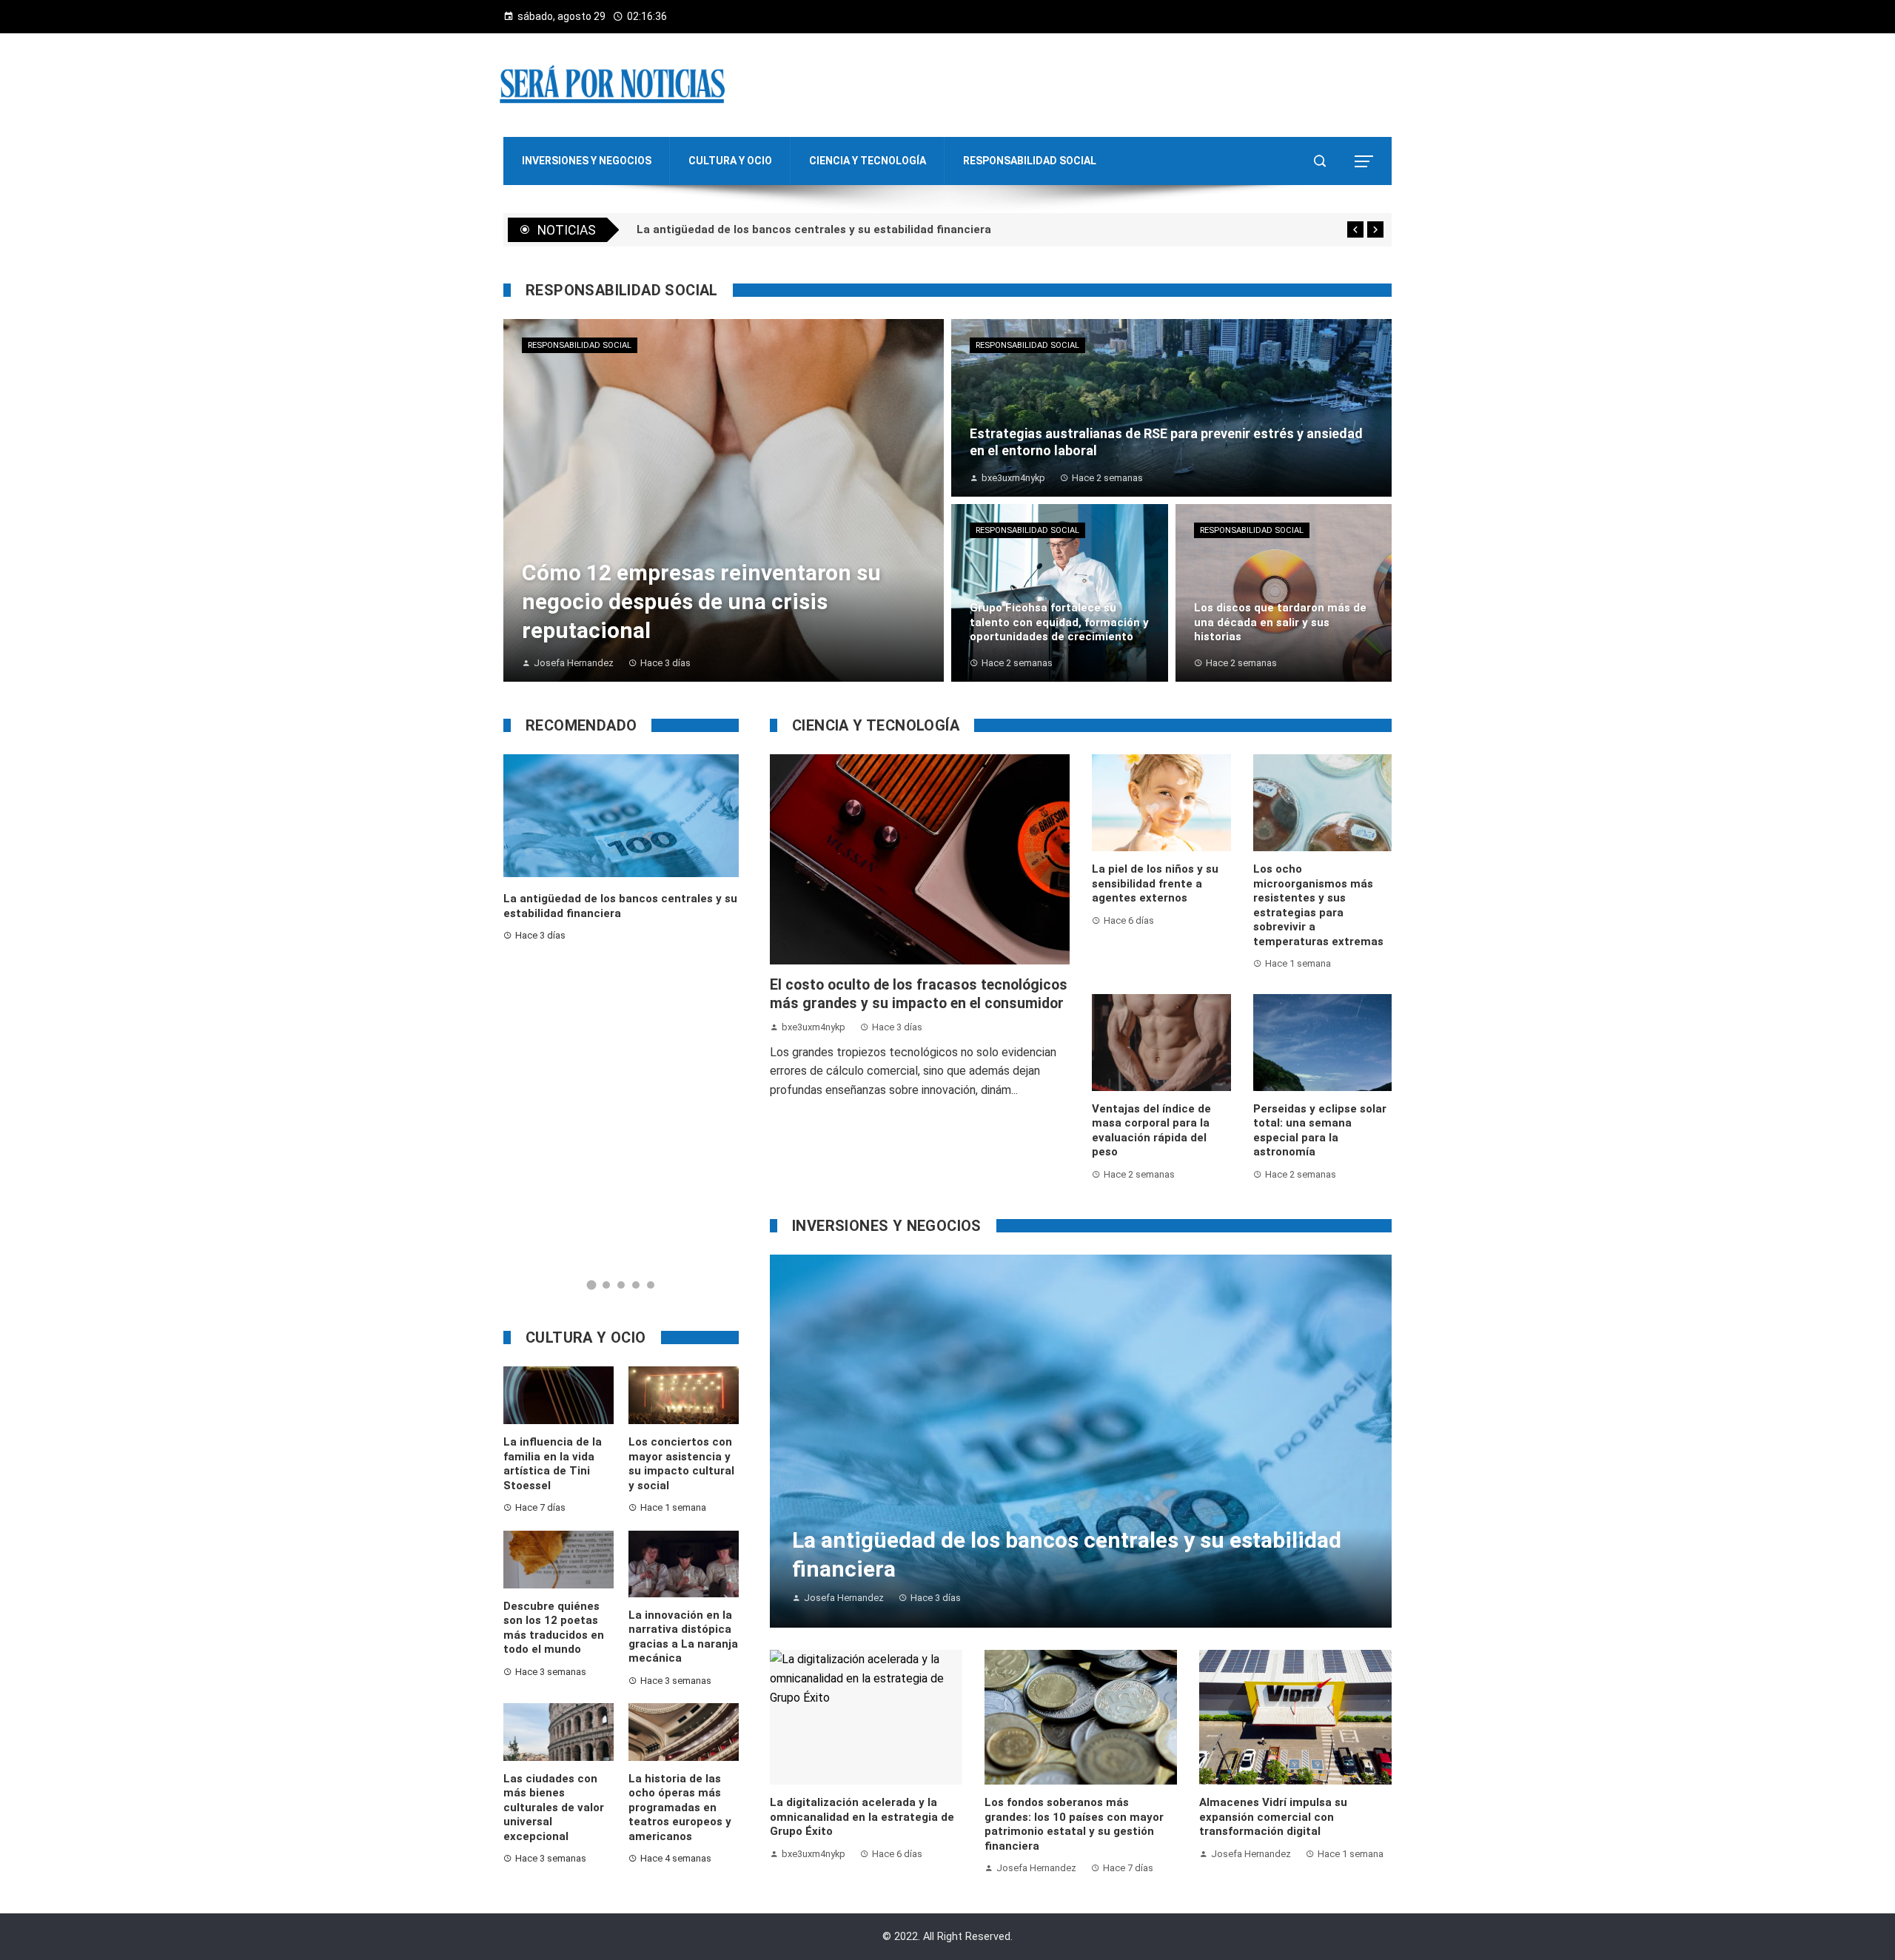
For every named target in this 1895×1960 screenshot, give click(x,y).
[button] (592, 1285)
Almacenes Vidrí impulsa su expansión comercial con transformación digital (1273, 1817)
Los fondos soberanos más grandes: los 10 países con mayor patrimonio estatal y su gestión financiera (1074, 1824)
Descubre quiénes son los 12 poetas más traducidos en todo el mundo (554, 1628)
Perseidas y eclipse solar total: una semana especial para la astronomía (1320, 1131)
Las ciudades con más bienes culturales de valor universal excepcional (554, 1808)
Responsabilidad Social (580, 345)
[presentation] (1355, 229)
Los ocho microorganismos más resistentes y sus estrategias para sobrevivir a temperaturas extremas (1318, 905)
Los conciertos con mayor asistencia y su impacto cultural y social (681, 1464)
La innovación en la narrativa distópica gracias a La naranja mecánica (683, 1637)
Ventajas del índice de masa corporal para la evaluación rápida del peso (1151, 1131)
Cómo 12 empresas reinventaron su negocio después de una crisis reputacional (851, 229)
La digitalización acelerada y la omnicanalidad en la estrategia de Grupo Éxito (862, 1817)
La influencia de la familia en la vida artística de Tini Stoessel (553, 1464)
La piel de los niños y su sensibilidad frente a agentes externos (1155, 883)
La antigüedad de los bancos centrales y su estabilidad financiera (620, 906)
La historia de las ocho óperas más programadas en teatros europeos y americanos (680, 1808)
